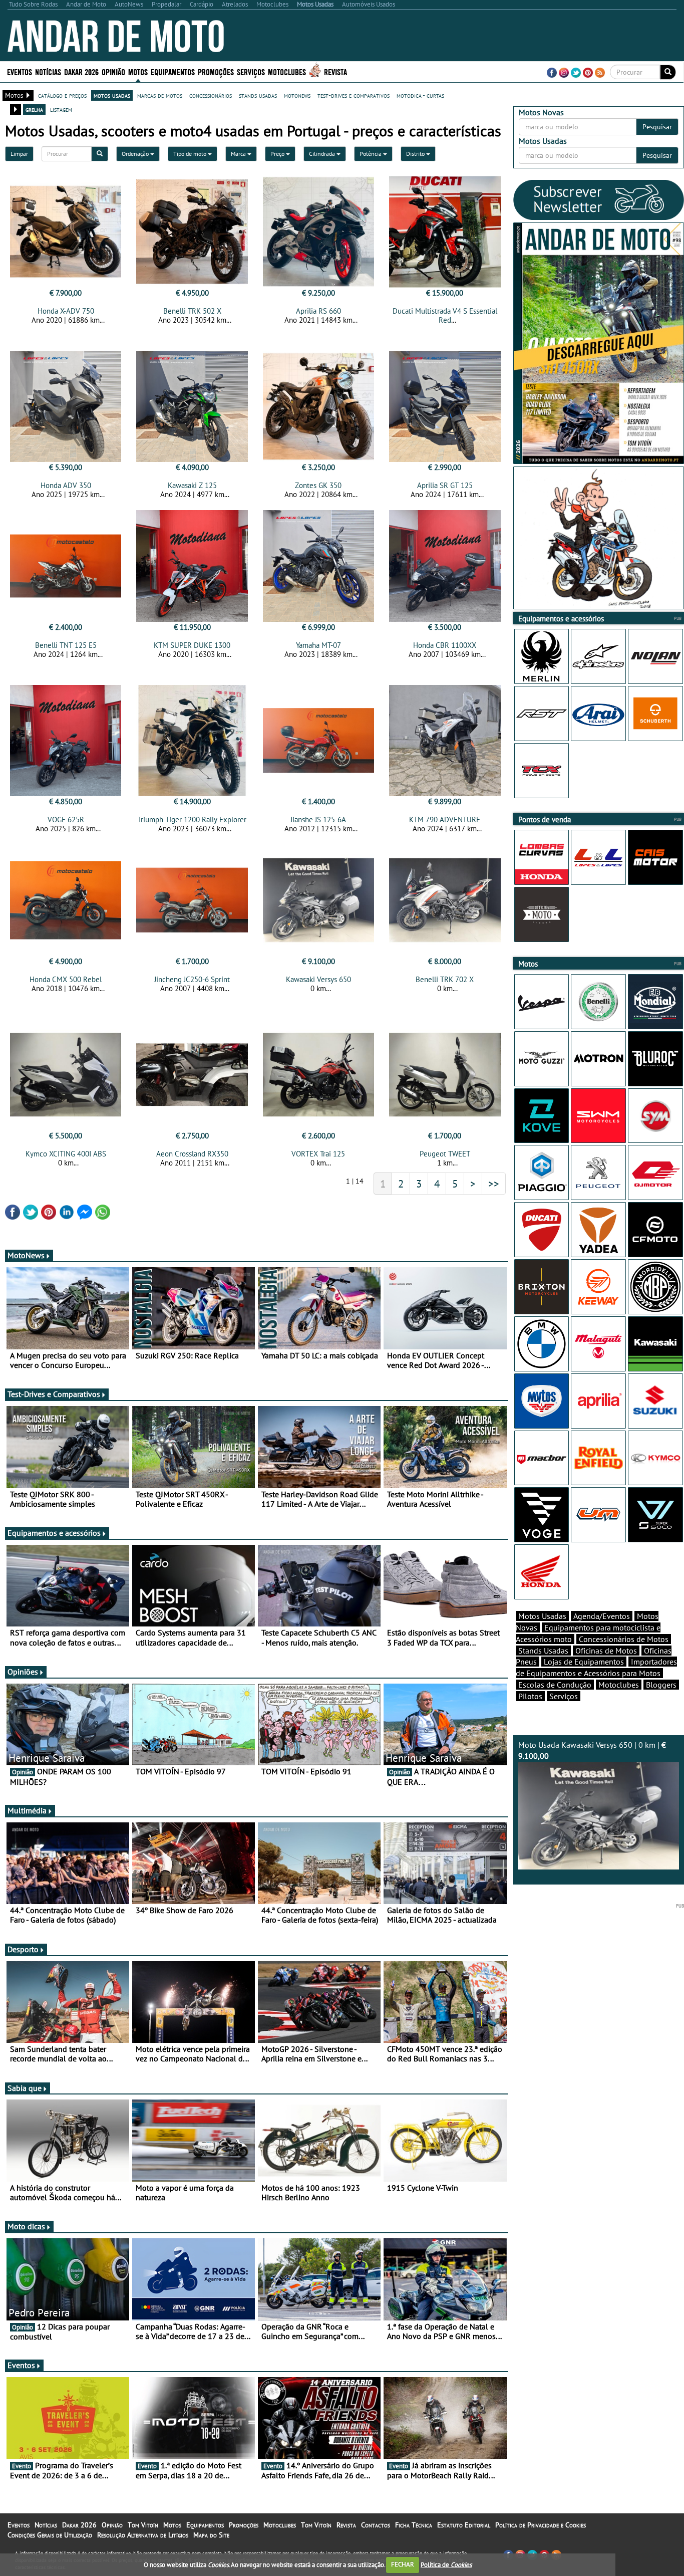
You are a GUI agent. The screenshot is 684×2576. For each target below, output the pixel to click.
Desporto (23, 1949)
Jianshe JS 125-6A (318, 819)
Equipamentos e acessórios (54, 1533)
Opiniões (23, 1672)
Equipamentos (205, 2525)
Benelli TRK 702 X (445, 979)
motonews (297, 95)
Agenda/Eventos (602, 1616)
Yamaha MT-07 (318, 645)
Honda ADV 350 (66, 485)
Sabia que (25, 2088)
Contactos (376, 2525)
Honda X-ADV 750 (66, 311)
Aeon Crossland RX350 (192, 1154)
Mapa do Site (211, 2535)
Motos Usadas (542, 1616)
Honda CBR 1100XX (445, 645)
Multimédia (27, 1810)
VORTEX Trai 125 (318, 1154)
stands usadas (258, 95)
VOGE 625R (66, 819)
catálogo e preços (62, 95)
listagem (61, 109)
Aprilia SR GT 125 (445, 485)
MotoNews (26, 1255)
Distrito (416, 154)
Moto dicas (26, 2226)
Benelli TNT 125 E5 (66, 645)
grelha (34, 109)
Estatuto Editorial (464, 2525)
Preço (278, 154)
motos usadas (112, 95)
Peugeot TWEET (445, 1154)
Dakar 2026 (81, 71)
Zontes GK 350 (318, 485)
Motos (172, 2525)
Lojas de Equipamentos (584, 1662)
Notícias (46, 2525)
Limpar (19, 154)
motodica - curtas (420, 95)
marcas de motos (160, 95)
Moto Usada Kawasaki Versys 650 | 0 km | (592, 1750)
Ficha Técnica (414, 2525)
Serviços (564, 1696)
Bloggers (661, 1685)
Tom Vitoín (143, 2525)
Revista (335, 71)
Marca (239, 154)
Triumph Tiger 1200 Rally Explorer (192, 819)
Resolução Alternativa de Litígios (143, 2535)
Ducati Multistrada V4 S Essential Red (445, 315)
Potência (371, 154)
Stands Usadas (543, 1651)
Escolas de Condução (555, 1685)
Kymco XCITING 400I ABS (66, 1154)
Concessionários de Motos (624, 1639)
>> (494, 1184)
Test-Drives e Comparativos (54, 1394)
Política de (446, 2564)
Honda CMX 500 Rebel (66, 979)
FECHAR (403, 2564)
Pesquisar (657, 127)
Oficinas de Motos (606, 1651)
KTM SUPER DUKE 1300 (192, 645)
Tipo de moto (191, 154)
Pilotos (530, 1696)
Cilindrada (323, 154)
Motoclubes (287, 71)
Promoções (216, 71)
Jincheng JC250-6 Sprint (192, 979)
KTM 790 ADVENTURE (445, 819)
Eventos (20, 71)
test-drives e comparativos (354, 95)
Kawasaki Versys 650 (318, 979)
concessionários (211, 95)
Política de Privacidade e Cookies (541, 2525)
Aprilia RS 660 (318, 311)
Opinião (113, 71)
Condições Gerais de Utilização (50, 2535)
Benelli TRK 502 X (192, 311)
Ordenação (136, 154)
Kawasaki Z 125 (192, 485)
